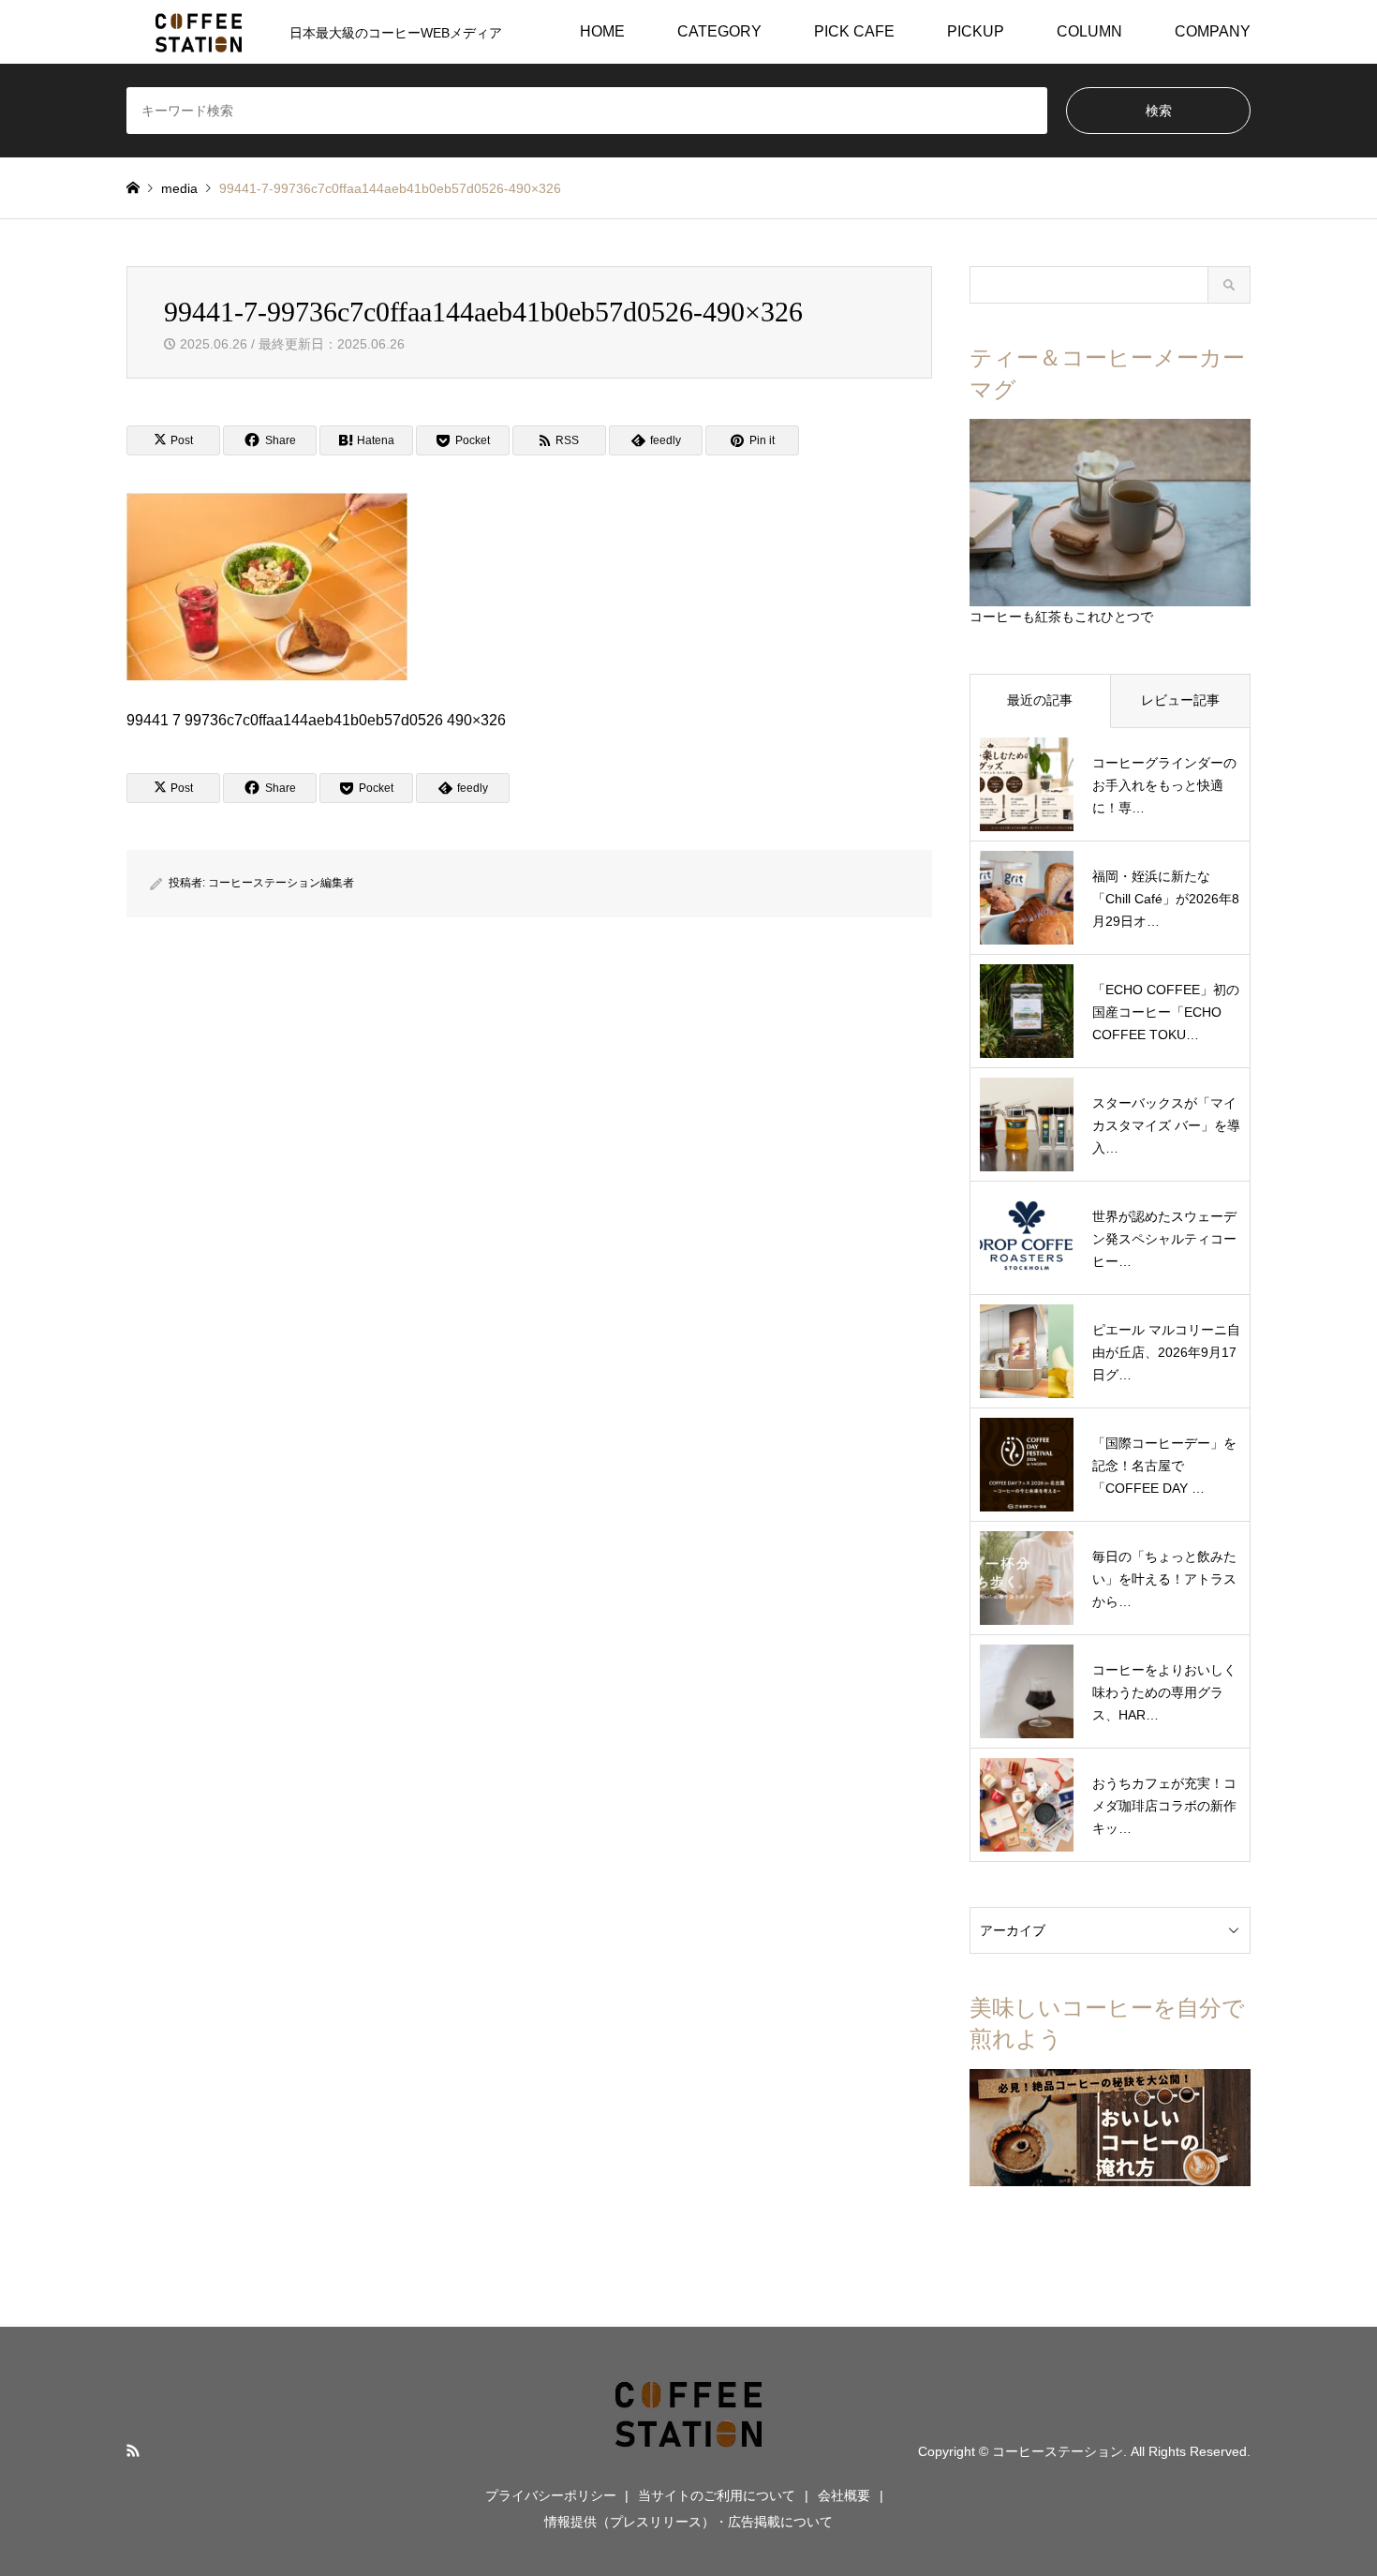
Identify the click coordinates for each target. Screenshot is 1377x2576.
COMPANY (1213, 31)
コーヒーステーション (1058, 2451)
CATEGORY (719, 31)
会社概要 (844, 2495)
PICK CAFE (854, 31)
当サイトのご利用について (717, 2495)
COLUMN (1089, 31)
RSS (133, 2450)
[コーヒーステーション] (688, 2450)
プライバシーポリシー (551, 2495)
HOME (602, 31)
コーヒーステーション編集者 (281, 883)
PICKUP (976, 31)
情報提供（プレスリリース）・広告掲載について (688, 2522)
